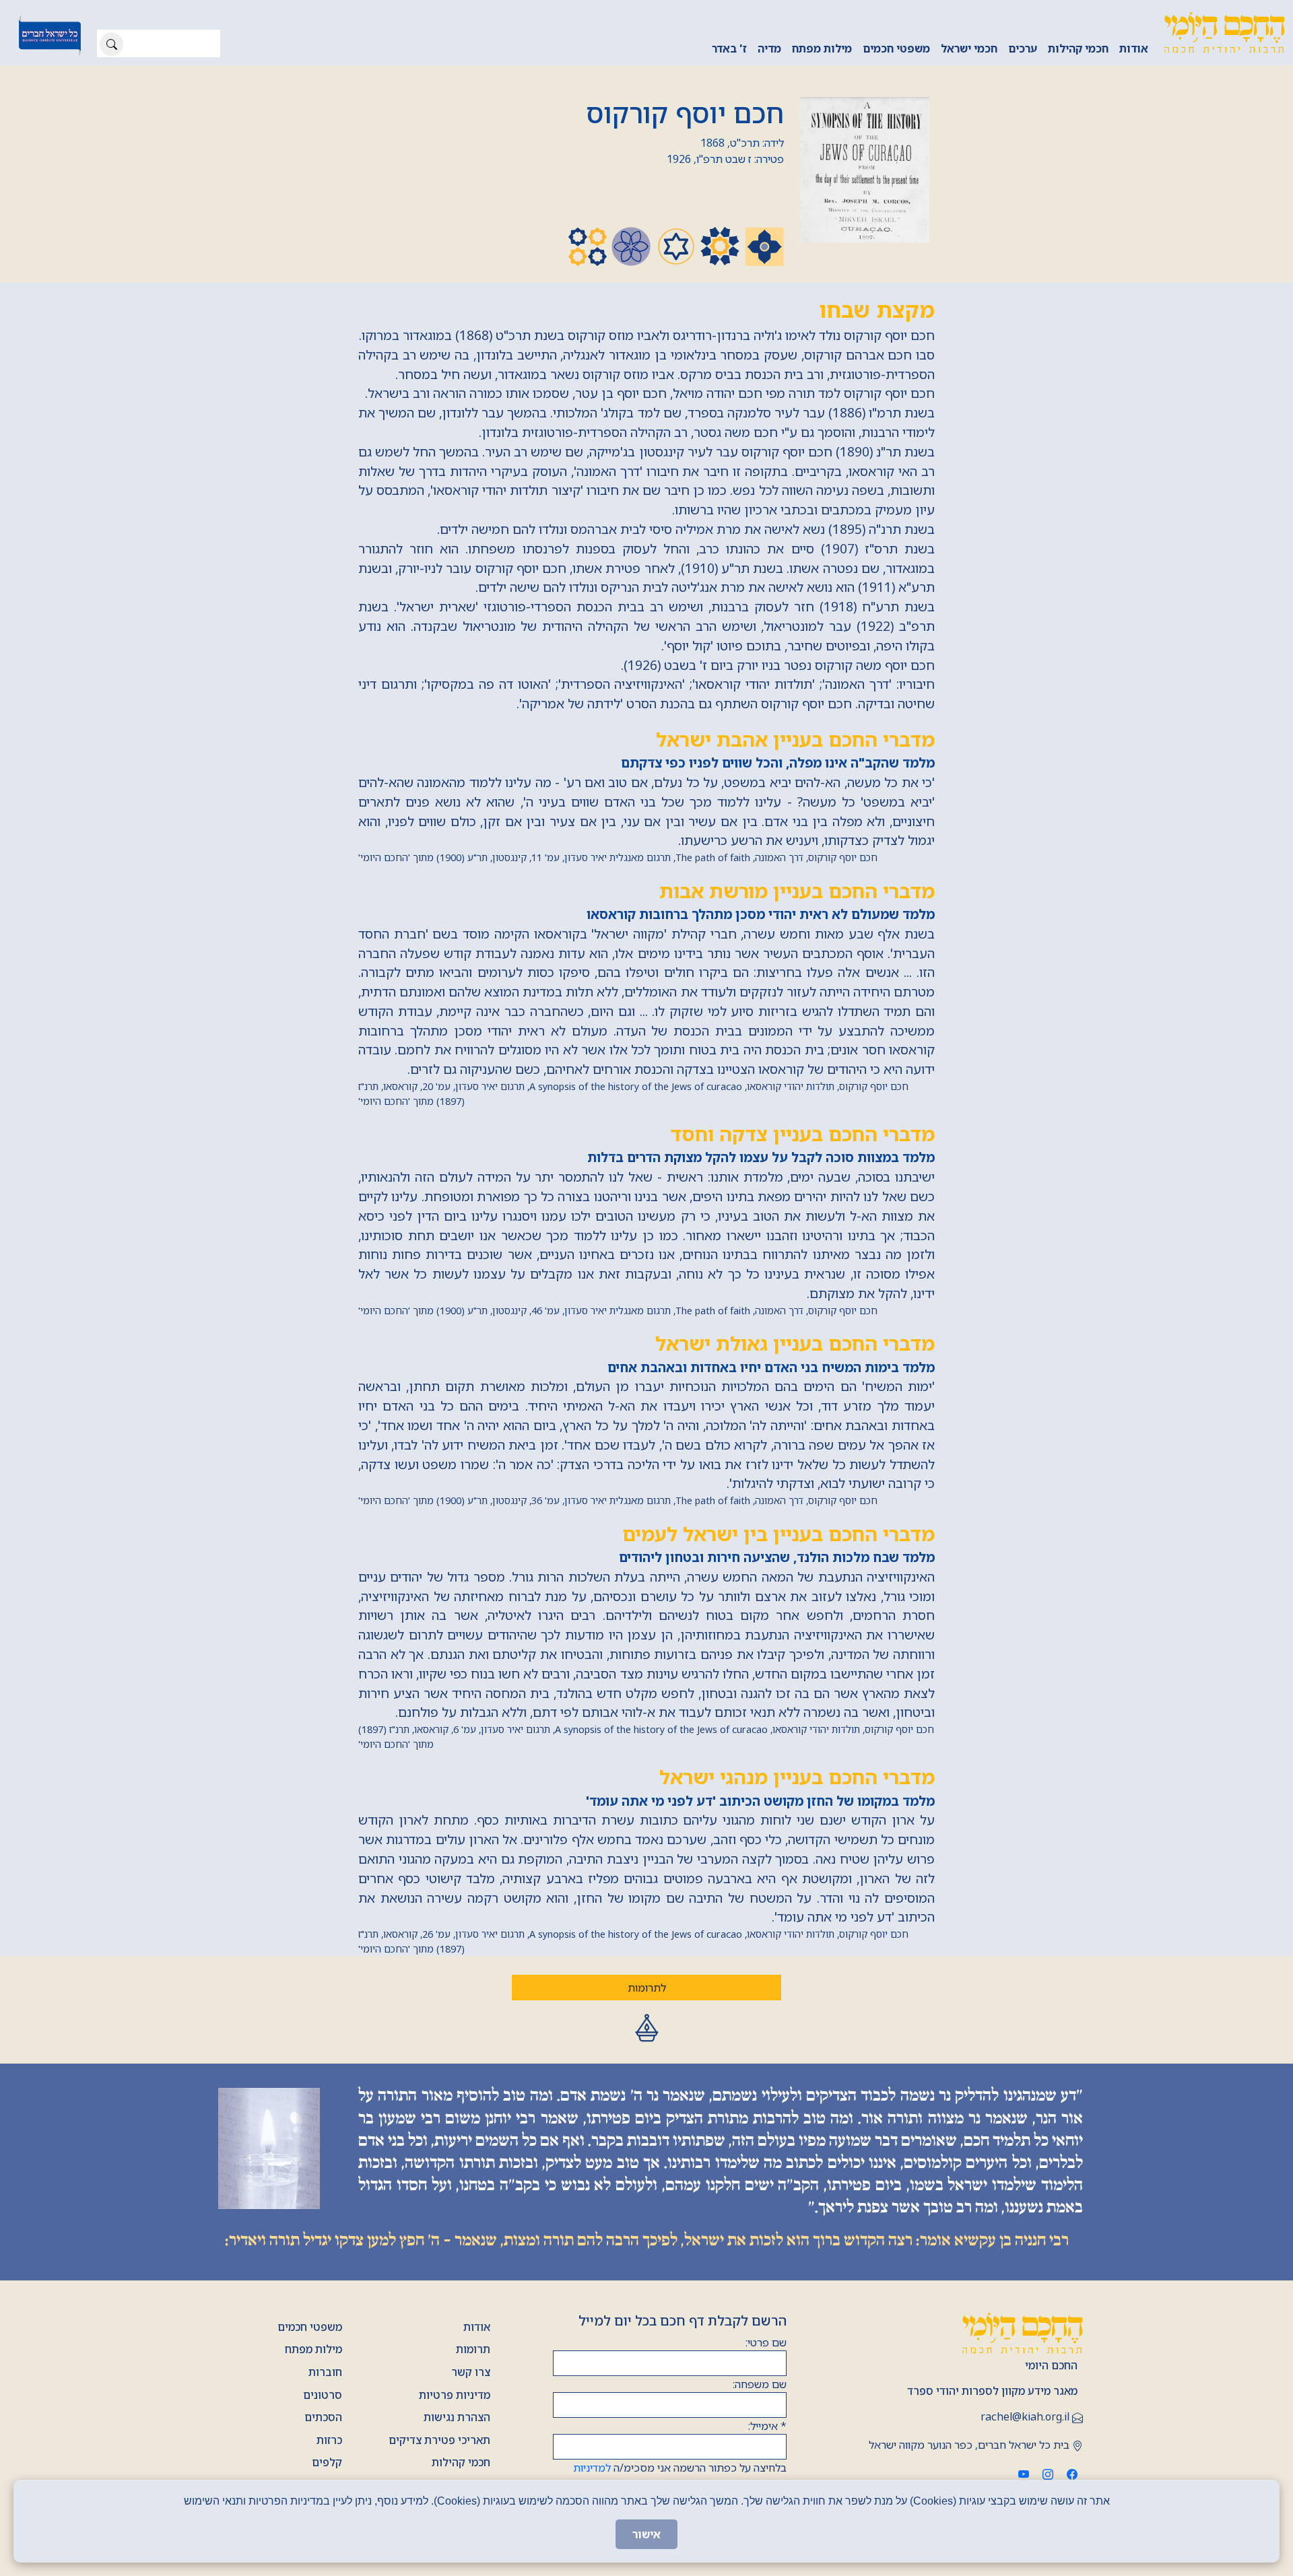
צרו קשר (471, 2372)
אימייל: (767, 2426)
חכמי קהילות (1078, 48)
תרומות (473, 2349)
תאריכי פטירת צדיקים (439, 2440)
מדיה (769, 48)
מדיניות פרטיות (455, 2395)
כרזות (329, 2440)
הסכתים (323, 2417)
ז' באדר (729, 48)
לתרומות (647, 1988)
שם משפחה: (760, 2384)
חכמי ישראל (969, 48)
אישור (646, 2534)
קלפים (327, 2462)
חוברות (325, 2372)
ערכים (1023, 48)
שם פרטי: (766, 2342)
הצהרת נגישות (457, 2417)
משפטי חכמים (896, 48)
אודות (1134, 48)
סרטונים (323, 2395)
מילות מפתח (822, 48)
